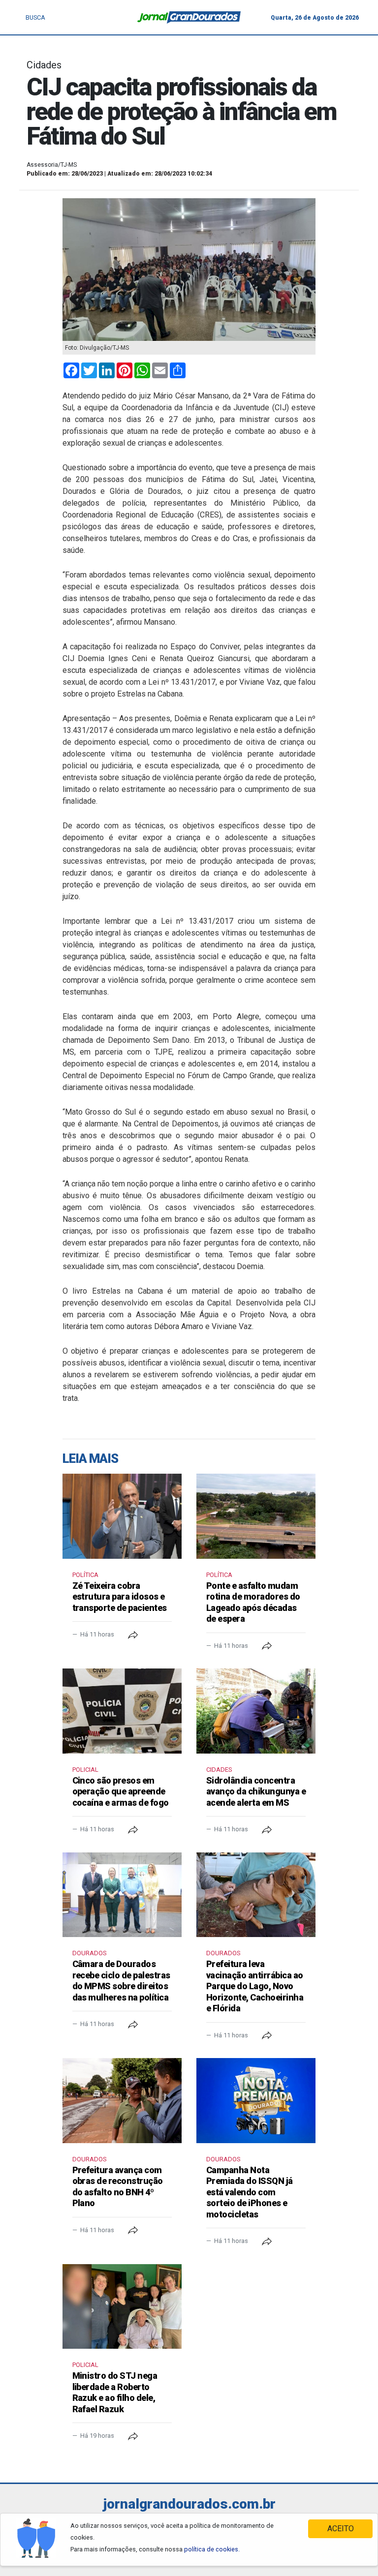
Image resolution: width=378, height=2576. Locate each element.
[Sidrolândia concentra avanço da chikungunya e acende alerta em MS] (256, 1711)
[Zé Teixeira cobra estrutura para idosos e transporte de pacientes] (122, 1516)
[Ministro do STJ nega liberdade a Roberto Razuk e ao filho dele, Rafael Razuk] (122, 2306)
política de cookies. (212, 2549)
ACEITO (341, 2529)
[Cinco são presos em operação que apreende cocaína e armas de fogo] (122, 1711)
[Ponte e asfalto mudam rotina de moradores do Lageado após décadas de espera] (256, 1516)
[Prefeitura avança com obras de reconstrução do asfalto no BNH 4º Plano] (122, 2100)
